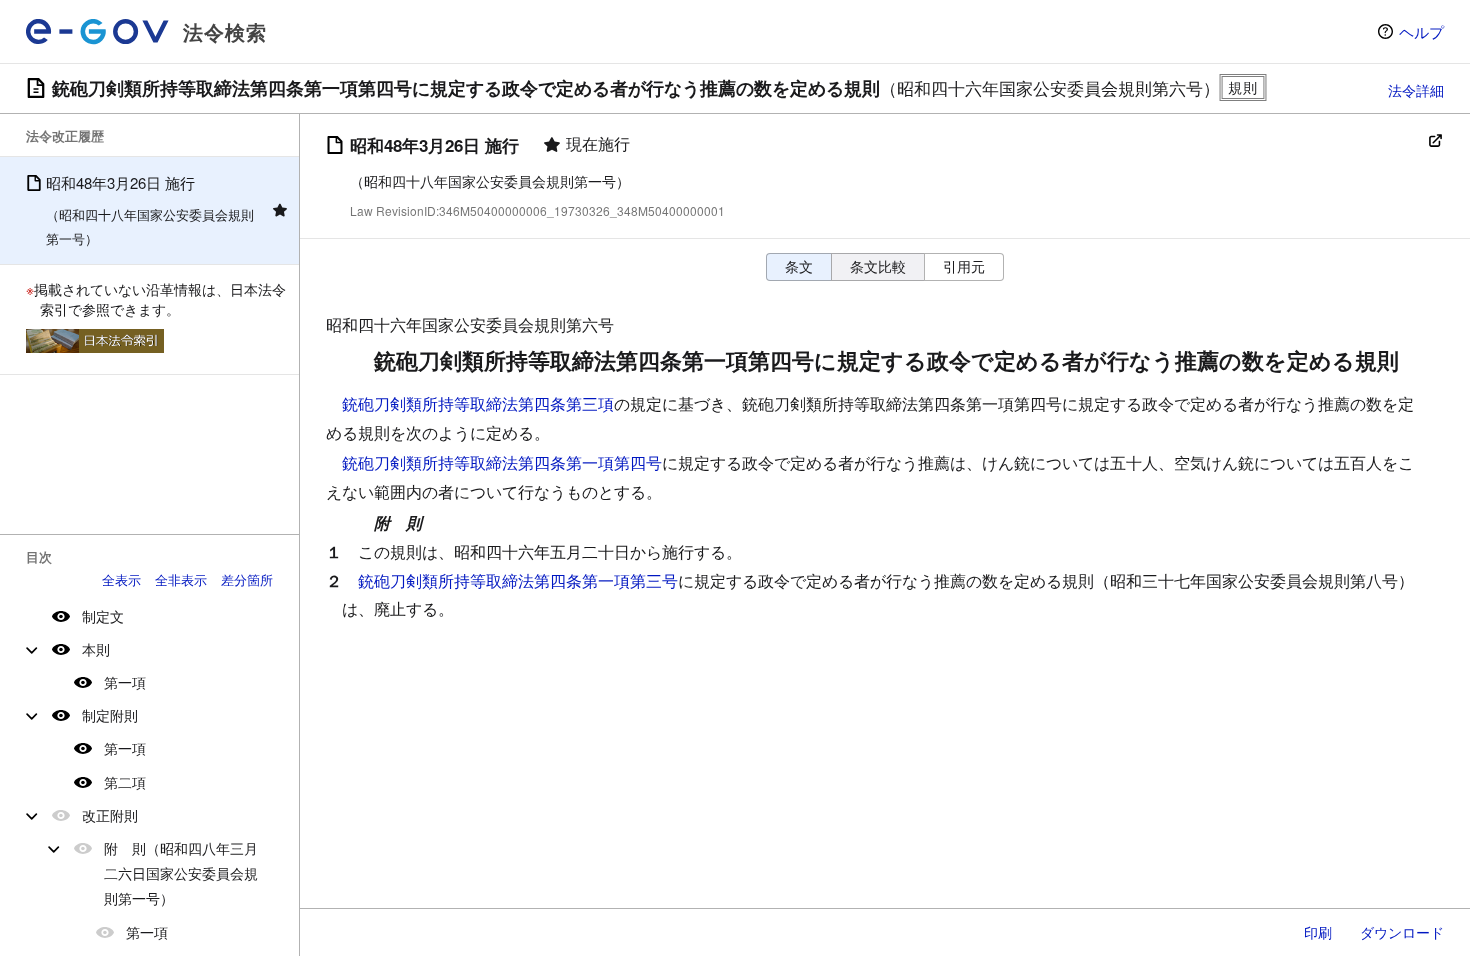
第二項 (125, 782)
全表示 (121, 579)
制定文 (103, 616)
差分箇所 (247, 579)
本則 (96, 649)
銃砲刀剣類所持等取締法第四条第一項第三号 (518, 580)
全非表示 (181, 579)
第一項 (125, 682)
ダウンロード (1402, 932)
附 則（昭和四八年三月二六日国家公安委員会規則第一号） (181, 873)
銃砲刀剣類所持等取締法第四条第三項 (478, 403)
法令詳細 (1416, 90)
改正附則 (110, 815)
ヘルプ (1421, 31)
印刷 (1318, 932)
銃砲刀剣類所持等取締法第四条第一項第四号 (502, 462)
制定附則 (110, 715)
